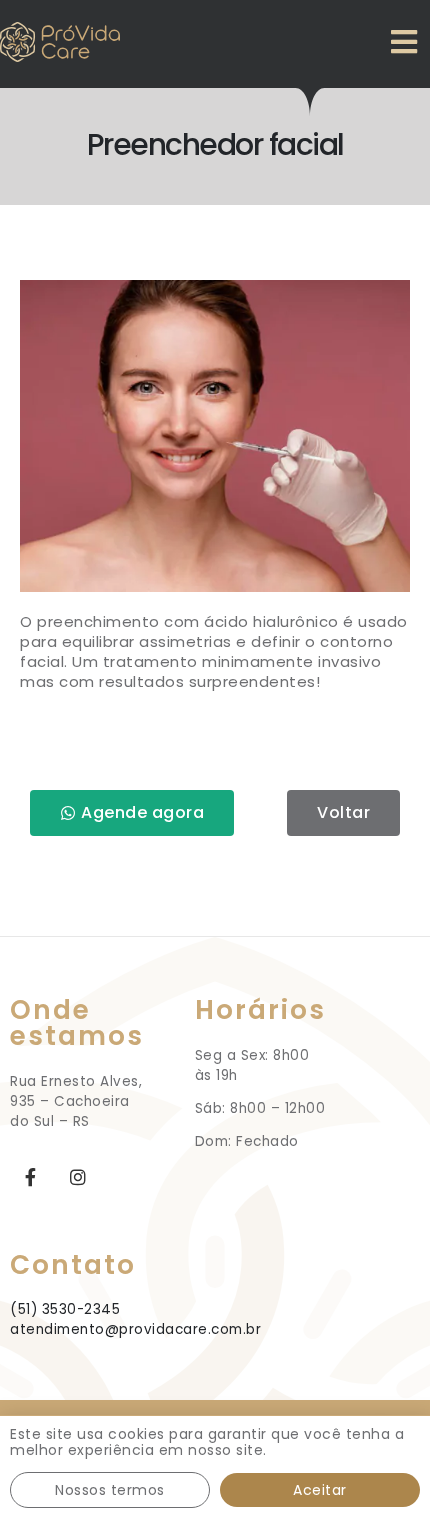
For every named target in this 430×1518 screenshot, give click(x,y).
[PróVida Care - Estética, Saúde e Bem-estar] (60, 41)
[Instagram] (78, 1176)
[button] (132, 813)
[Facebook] (30, 1176)
